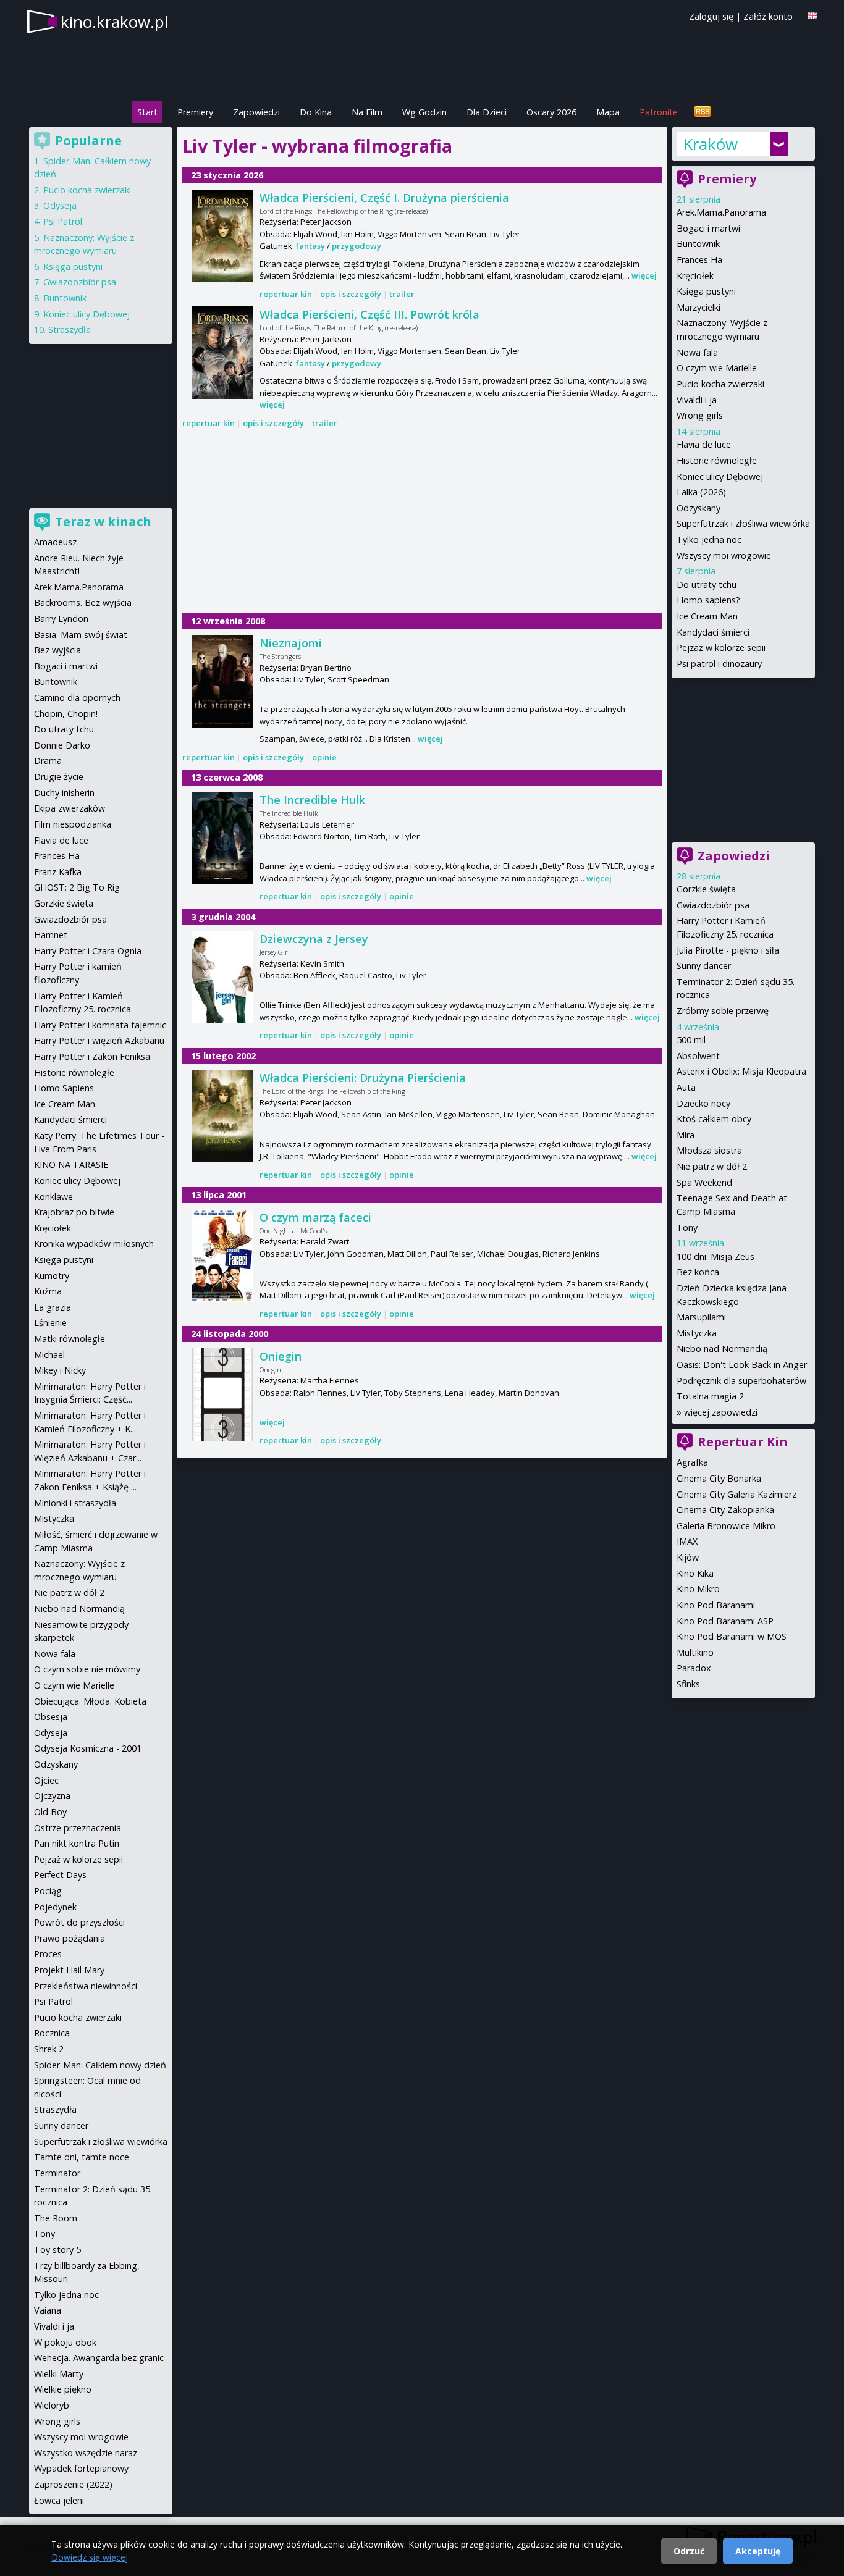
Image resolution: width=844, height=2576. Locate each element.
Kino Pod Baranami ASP (725, 1621)
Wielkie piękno (63, 2389)
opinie (324, 757)
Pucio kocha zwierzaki (720, 384)
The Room (56, 2218)
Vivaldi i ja (697, 400)
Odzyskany (698, 508)
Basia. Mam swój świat (81, 635)
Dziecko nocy (703, 1103)
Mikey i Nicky (60, 1370)
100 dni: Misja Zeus (715, 1257)
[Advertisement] (422, 522)
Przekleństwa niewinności (86, 1986)
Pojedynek (55, 1907)
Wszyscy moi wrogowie (724, 556)
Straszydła (70, 329)
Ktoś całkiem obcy (714, 1119)
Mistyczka (697, 1333)
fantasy (310, 246)
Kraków (710, 144)
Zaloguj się (711, 16)
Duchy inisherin (64, 793)
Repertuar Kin (743, 1442)
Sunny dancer (704, 966)
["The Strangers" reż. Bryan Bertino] (222, 681)
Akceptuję (758, 2551)
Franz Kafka (58, 872)
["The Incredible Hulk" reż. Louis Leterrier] (222, 838)
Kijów (688, 1557)
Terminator (57, 2173)
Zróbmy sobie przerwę (723, 1011)
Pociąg (48, 1891)
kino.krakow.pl (114, 22)
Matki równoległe (70, 1339)
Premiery (195, 112)
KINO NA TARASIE (71, 1164)
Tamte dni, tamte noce (82, 2157)
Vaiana (48, 2310)
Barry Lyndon (61, 619)
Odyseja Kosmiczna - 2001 (88, 1748)
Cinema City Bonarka (719, 1478)
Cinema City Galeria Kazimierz (736, 1494)
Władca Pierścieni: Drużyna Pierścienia (363, 1078)
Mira (686, 1135)
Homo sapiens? (708, 600)
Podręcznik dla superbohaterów (741, 1381)
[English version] (812, 16)
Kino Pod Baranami (716, 1605)
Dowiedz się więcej (90, 2557)
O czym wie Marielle (717, 368)
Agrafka (692, 1462)
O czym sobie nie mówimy (87, 1669)
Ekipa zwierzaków (70, 808)
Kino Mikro (698, 1589)
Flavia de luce (704, 444)
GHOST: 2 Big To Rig (77, 887)
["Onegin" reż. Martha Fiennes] (222, 1395)
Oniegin (281, 1356)
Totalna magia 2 (710, 1396)
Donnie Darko (62, 745)
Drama (48, 761)
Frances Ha (699, 260)
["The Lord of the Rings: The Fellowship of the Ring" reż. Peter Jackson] (222, 1116)
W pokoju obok (65, 2342)
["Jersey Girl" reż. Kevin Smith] (222, 977)
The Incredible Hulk (312, 800)
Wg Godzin (424, 112)
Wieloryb (52, 2405)
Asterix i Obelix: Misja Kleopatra (741, 1071)
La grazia (53, 1307)
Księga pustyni (706, 291)
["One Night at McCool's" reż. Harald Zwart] (222, 1256)
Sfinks (688, 1684)
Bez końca (698, 1272)
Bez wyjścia (57, 650)
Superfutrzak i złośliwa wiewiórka (743, 523)
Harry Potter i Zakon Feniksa (92, 1056)
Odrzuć (689, 2551)
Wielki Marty (59, 2374)
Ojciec (46, 1780)
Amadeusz (55, 542)
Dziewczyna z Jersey (314, 939)
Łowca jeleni (59, 2500)
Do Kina (316, 112)
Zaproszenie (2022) (73, 2484)
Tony (687, 1227)
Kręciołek (695, 276)
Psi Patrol (63, 221)
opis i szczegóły (351, 294)
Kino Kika (695, 1573)
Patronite (659, 112)
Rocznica (52, 2033)
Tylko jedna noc (709, 539)
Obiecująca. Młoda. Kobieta (90, 1701)
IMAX (687, 1541)
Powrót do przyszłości (79, 1922)
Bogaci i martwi (708, 228)
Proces (48, 1954)
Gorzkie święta (706, 889)
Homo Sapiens (64, 1088)
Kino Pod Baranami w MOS (732, 1636)
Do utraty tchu (707, 585)
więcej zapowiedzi (721, 1412)
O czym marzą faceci (315, 1217)
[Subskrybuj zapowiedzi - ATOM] (703, 112)
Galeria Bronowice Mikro (726, 1526)
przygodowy (357, 246)
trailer (402, 294)
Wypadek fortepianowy (81, 2468)
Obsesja (51, 1717)
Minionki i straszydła (75, 1503)
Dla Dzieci (487, 112)
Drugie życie (59, 777)
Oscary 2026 (551, 112)
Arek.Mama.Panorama (721, 212)
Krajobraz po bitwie (74, 1212)
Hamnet (51, 935)
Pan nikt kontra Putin (77, 1843)
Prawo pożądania (70, 1938)
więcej (644, 275)
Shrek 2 (49, 2049)
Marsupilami (701, 1317)
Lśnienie (50, 1323)
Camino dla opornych (77, 698)
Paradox (694, 1668)
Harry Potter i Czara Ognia (88, 951)
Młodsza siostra (709, 1150)
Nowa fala (697, 352)
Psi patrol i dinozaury (719, 664)
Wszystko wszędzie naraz (86, 2453)
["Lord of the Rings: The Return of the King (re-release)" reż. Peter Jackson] (222, 353)
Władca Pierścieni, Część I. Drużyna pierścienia (384, 198)
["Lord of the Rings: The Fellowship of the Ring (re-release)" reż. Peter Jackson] (222, 236)
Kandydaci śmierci (713, 632)
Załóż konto (768, 16)
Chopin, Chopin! (66, 714)
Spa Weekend (704, 1182)
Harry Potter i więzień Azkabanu (99, 1040)
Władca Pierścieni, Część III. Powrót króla (369, 314)
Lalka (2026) (701, 492)
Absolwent (698, 1056)
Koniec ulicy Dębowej (720, 476)
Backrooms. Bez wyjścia (83, 602)
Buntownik (698, 244)
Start (147, 112)
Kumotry (52, 1276)
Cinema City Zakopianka (725, 1510)
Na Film (367, 112)
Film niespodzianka (73, 824)
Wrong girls (700, 415)
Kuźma (48, 1291)
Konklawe (53, 1197)
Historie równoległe (717, 460)
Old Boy (50, 1812)
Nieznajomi (291, 643)
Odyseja (60, 205)
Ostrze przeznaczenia (78, 1828)
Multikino (695, 1652)
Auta (686, 1087)
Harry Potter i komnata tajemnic (100, 1025)
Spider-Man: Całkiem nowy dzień (100, 2065)
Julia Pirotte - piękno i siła (728, 950)
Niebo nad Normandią (722, 1349)
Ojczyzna (52, 1796)
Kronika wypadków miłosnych (94, 1244)
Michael (49, 1355)
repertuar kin (286, 294)
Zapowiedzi (256, 112)
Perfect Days (60, 1875)
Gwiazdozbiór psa (713, 905)
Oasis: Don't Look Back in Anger (742, 1365)
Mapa (608, 112)
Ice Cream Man (707, 616)
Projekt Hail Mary (69, 1970)
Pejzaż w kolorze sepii (721, 648)
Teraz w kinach (103, 522)
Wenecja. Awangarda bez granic (99, 2358)
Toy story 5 (57, 2250)
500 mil (691, 1040)
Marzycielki (698, 307)
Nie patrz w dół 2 (712, 1166)
